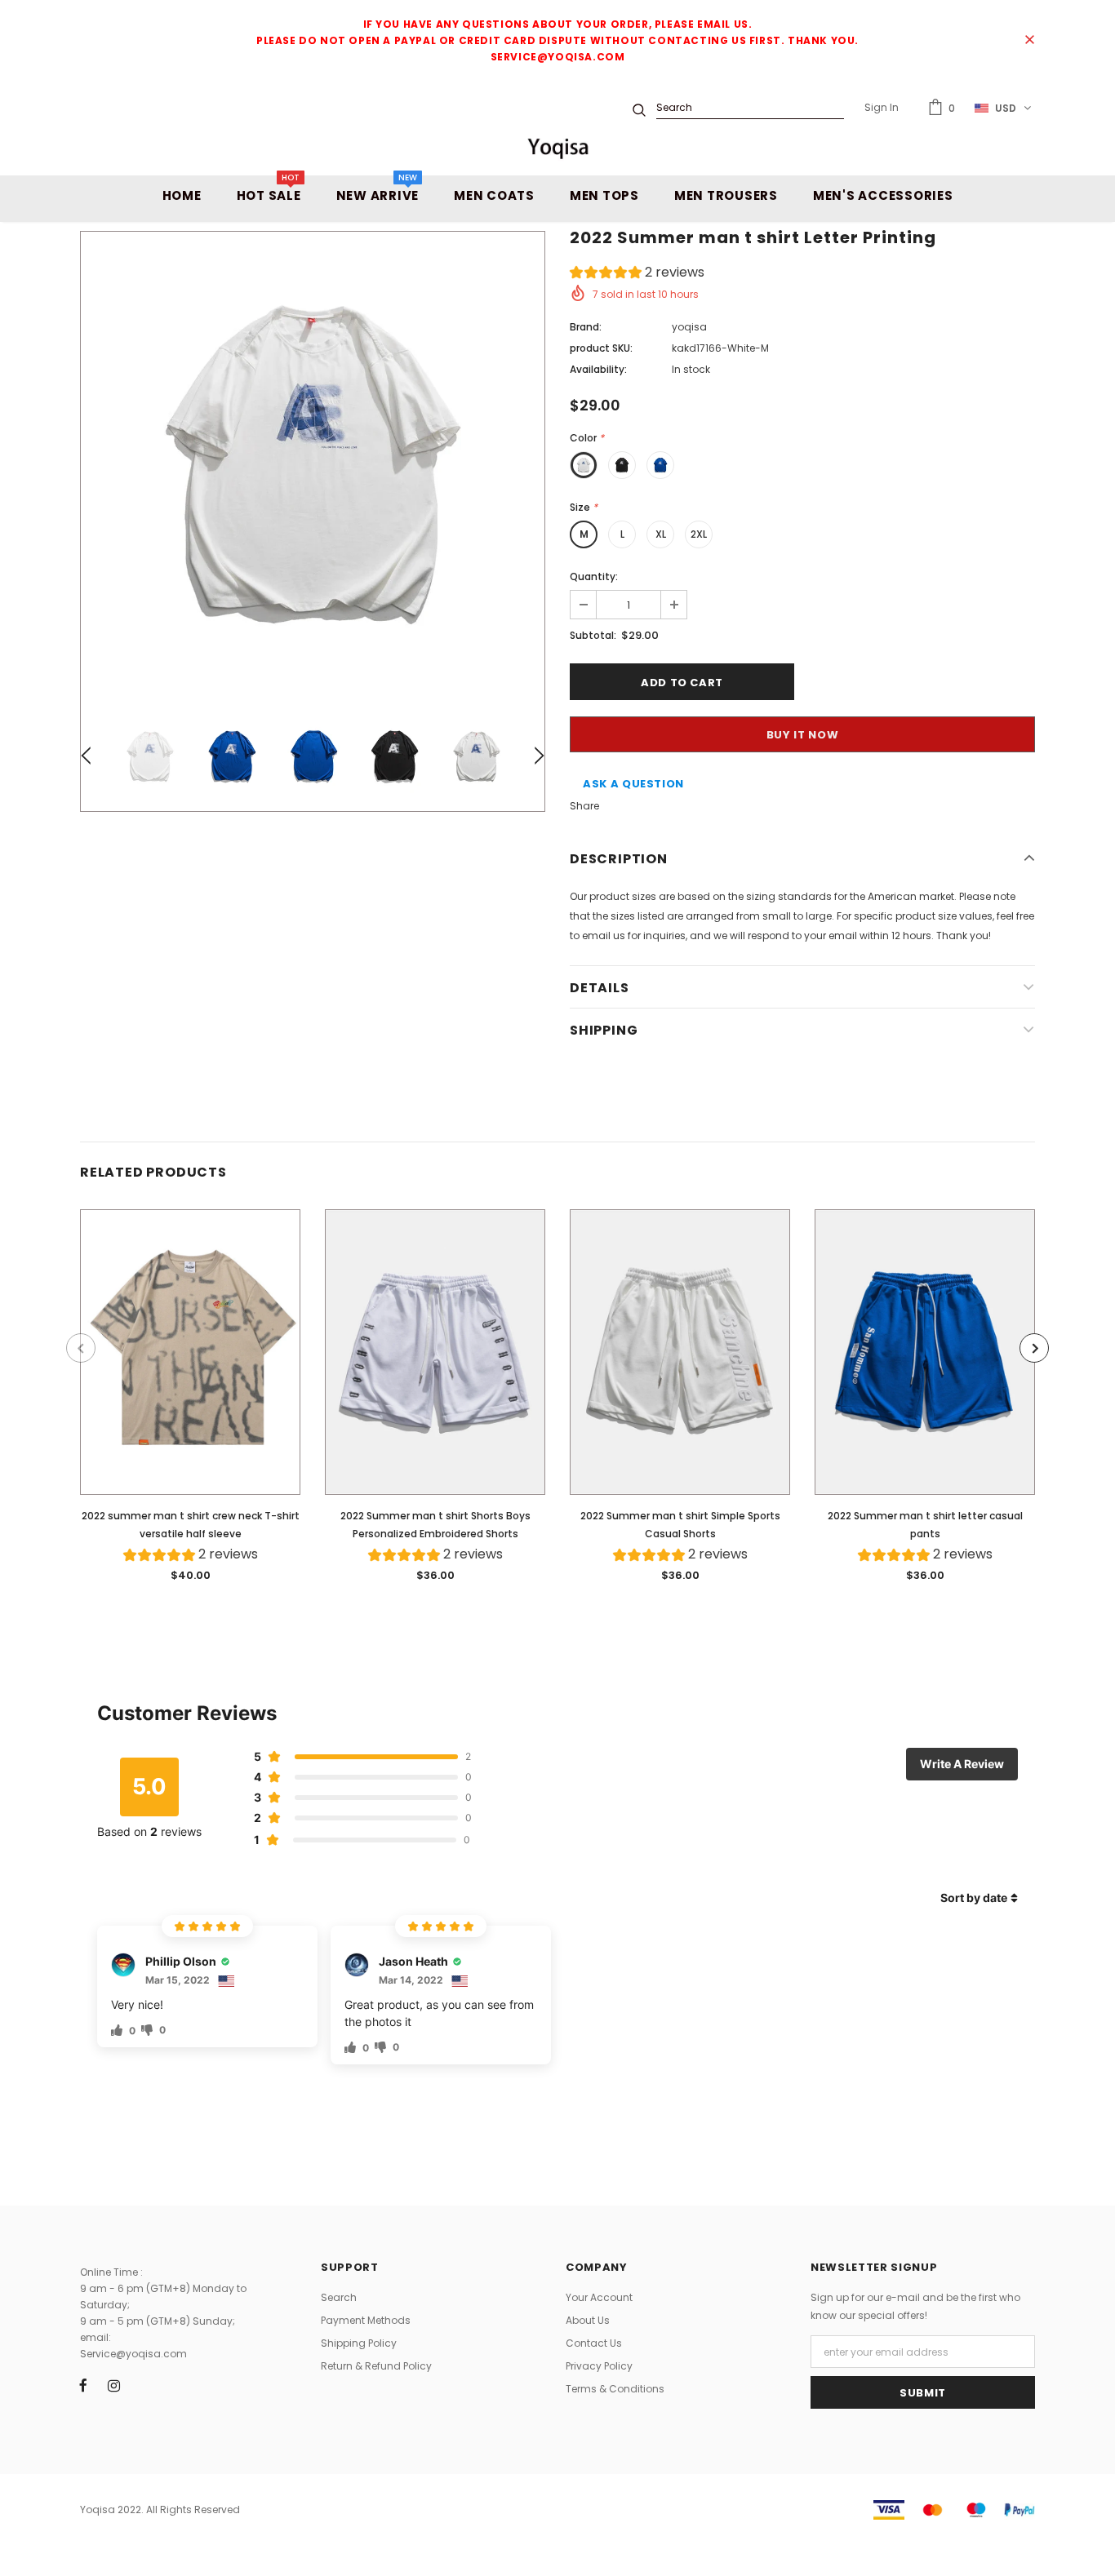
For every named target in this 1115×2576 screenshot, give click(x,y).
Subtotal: (593, 635)
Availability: (598, 369)
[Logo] (557, 148)
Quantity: (594, 576)
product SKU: (601, 348)
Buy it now (803, 735)
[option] (313, 463)
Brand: (586, 327)
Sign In (882, 107)
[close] (1029, 41)
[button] (637, 275)
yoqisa (689, 327)
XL (661, 534)
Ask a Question (633, 784)
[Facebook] (83, 2385)
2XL (699, 534)
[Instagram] (113, 2385)
